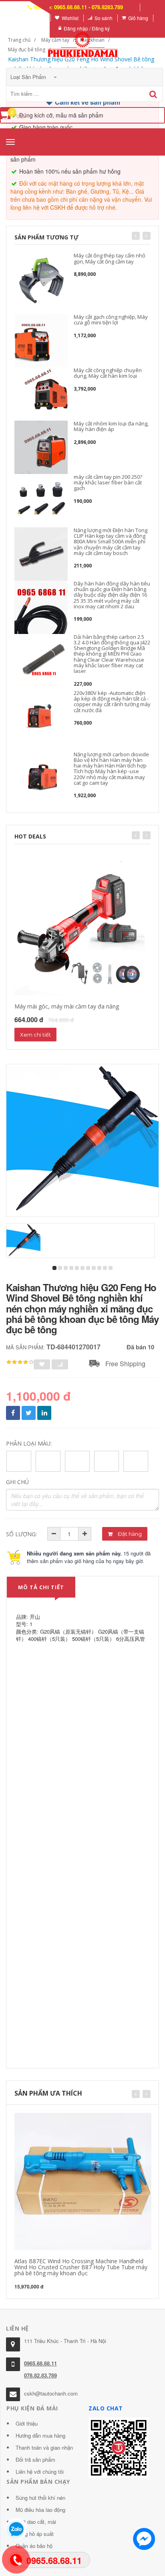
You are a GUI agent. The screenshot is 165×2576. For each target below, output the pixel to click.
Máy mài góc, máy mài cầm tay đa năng (67, 1006)
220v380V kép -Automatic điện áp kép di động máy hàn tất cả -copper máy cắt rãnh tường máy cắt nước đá (112, 702)
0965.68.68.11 (40, 2363)
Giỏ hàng (138, 18)
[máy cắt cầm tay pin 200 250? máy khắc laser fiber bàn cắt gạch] (41, 501)
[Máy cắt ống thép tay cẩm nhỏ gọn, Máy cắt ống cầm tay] (41, 279)
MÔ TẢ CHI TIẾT (41, 1587)
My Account (33, 18)
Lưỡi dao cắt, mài (36, 2522)
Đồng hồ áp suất (35, 2534)
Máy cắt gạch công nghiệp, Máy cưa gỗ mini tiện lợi (111, 320)
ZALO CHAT (106, 2408)
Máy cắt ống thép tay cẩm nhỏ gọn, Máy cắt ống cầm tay (110, 258)
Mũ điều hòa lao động (40, 2510)
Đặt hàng (129, 1534)
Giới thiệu (27, 2423)
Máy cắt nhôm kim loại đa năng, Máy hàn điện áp (111, 426)
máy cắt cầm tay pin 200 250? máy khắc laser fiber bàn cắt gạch (108, 483)
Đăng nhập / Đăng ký (87, 28)
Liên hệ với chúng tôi (40, 2472)
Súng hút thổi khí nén (40, 2498)
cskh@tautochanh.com (51, 2393)
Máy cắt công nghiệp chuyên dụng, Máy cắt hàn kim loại (108, 373)
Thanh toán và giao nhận (44, 2447)
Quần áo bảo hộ (34, 2546)
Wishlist (70, 18)
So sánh (104, 18)
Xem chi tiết (35, 1035)
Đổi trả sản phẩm (35, 2460)
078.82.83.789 (40, 2375)
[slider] (20, 1362)
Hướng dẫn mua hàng (40, 2435)
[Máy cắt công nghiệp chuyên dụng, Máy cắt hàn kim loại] (41, 394)
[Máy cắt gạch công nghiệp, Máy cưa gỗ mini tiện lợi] (41, 341)
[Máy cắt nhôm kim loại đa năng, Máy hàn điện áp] (41, 447)
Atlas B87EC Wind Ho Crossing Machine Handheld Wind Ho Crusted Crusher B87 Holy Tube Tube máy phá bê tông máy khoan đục (81, 2267)
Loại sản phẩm (29, 77)
